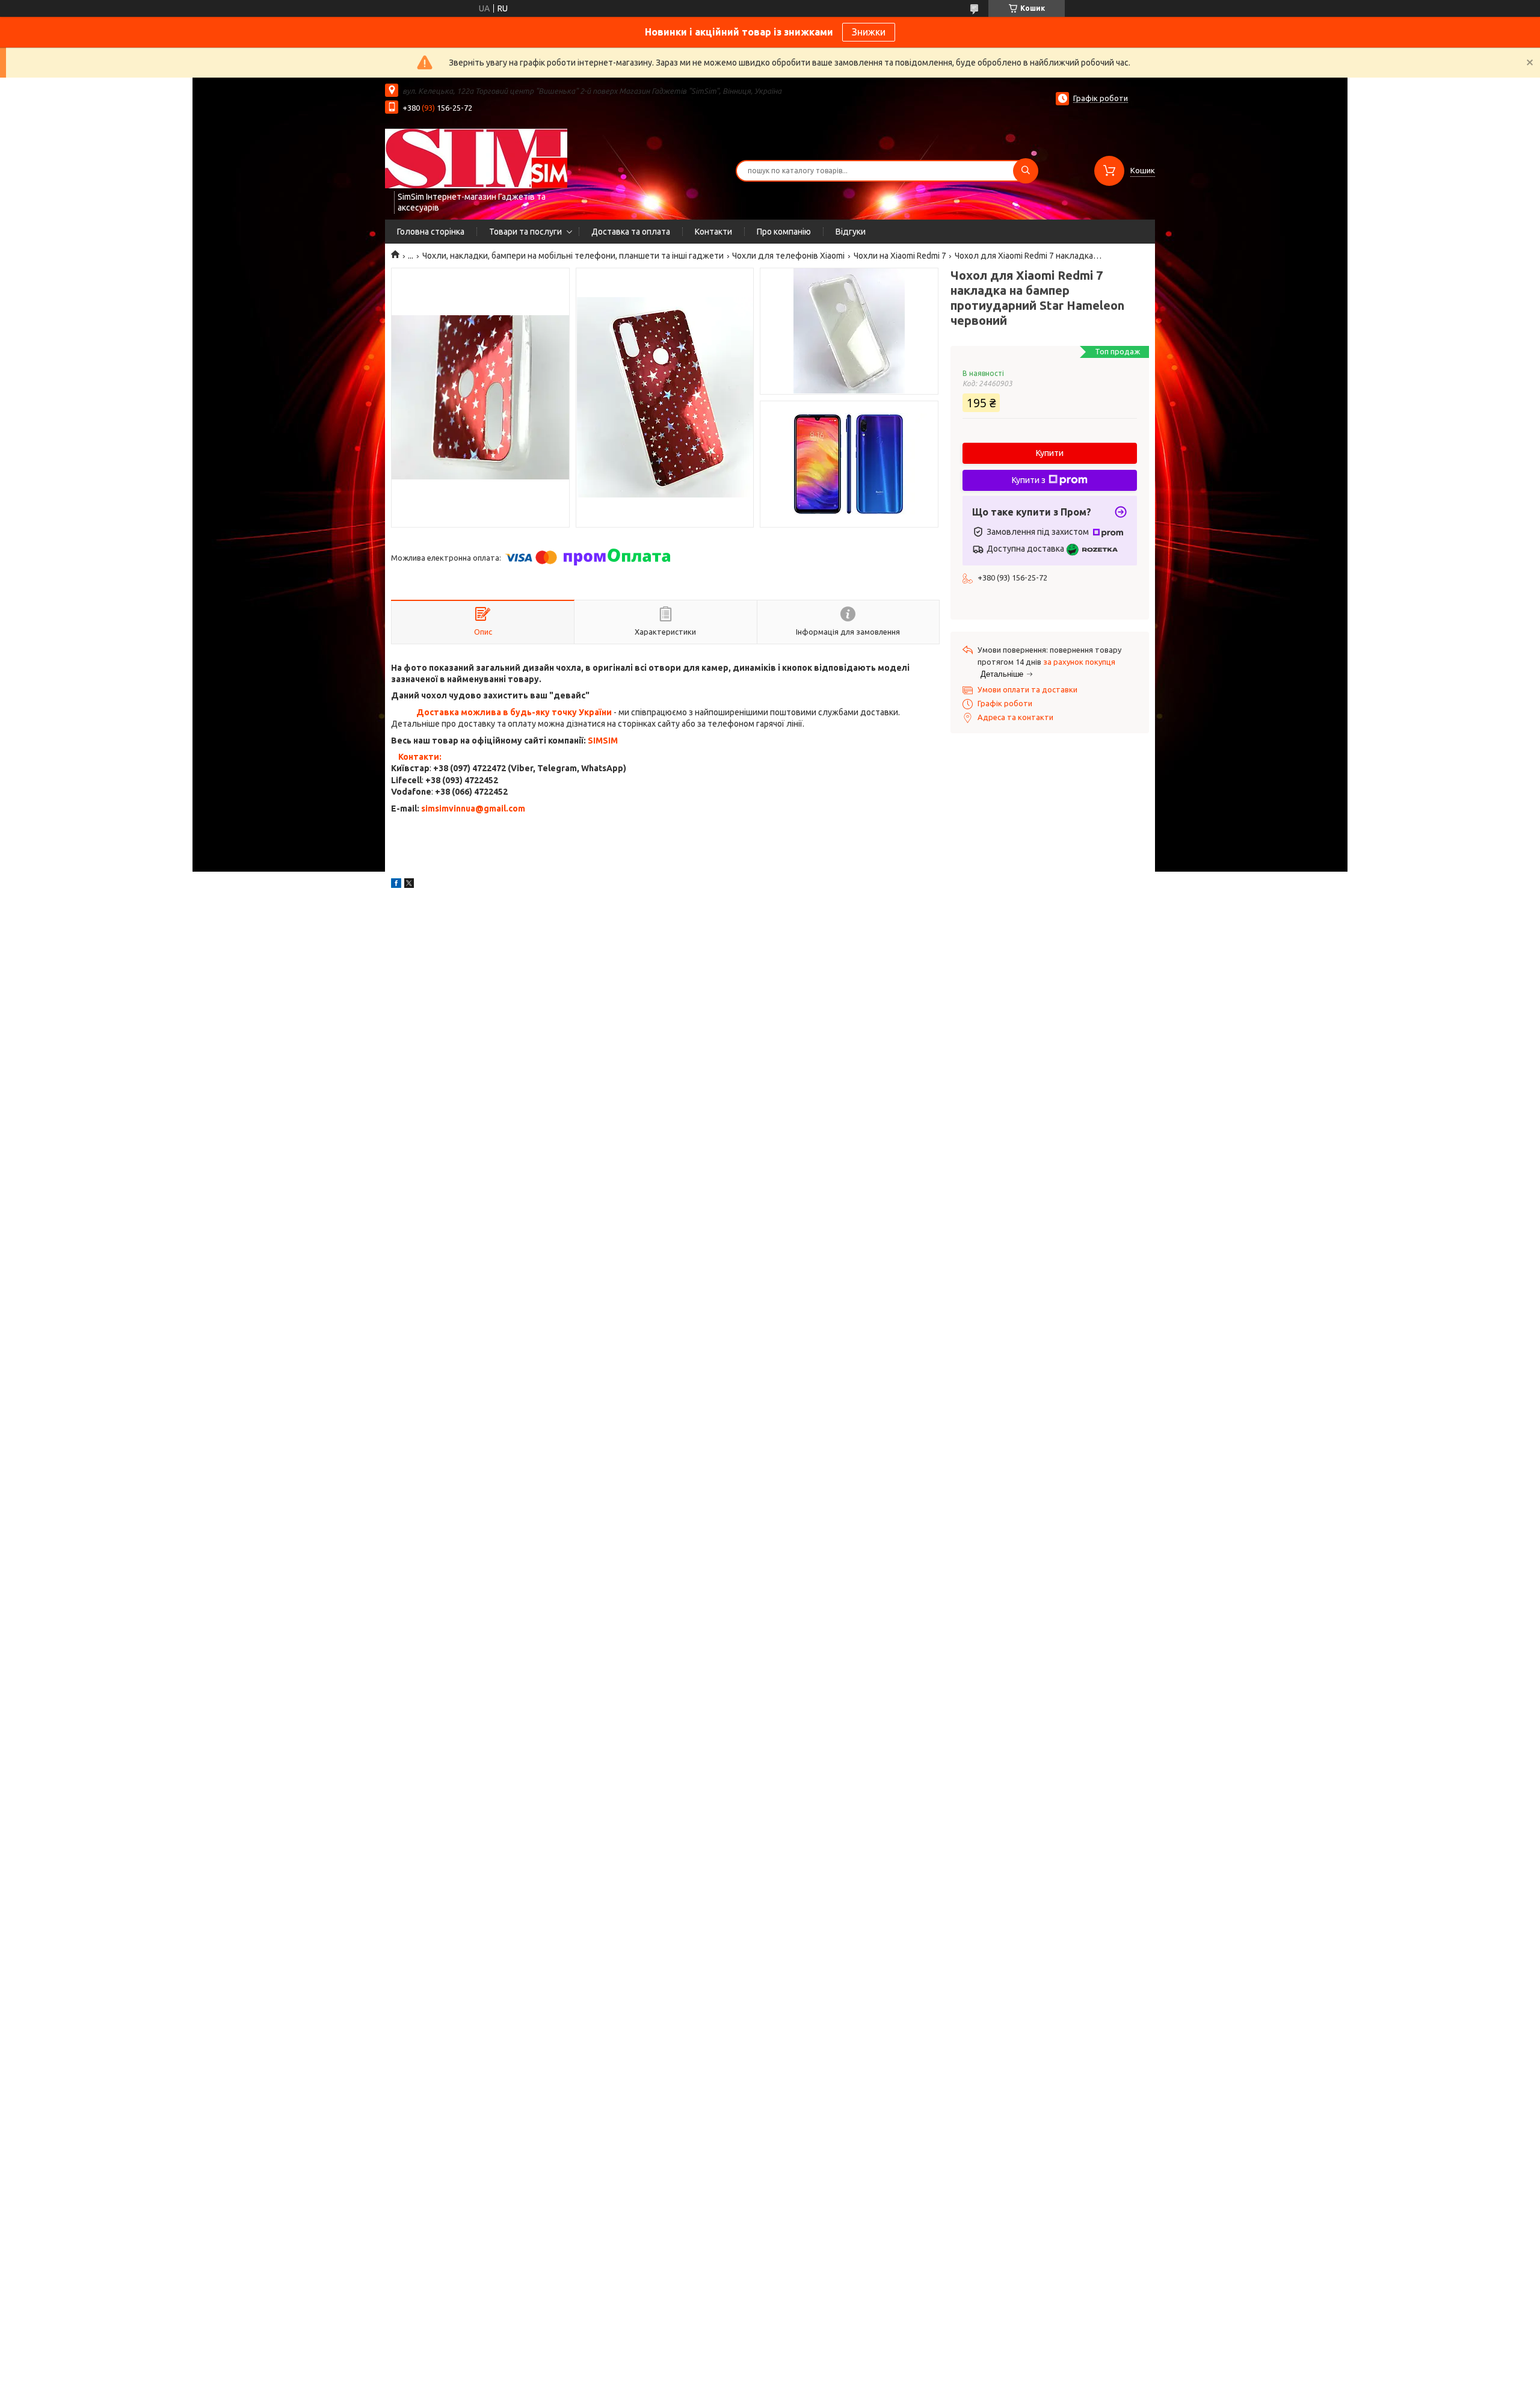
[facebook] (396, 885)
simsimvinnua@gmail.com (473, 808)
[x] (409, 885)
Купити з (1029, 480)
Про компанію (784, 232)
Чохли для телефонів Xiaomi (788, 256)
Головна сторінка (431, 232)
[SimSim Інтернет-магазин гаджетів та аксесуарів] (476, 158)
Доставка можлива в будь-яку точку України (514, 712)
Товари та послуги (525, 232)
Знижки (869, 32)
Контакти (713, 232)
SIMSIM (603, 741)
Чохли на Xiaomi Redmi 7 (900, 256)
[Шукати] (1026, 171)
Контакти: (420, 757)
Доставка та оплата (631, 232)
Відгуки (851, 232)
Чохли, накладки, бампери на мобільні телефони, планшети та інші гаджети (573, 256)
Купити (1050, 453)
